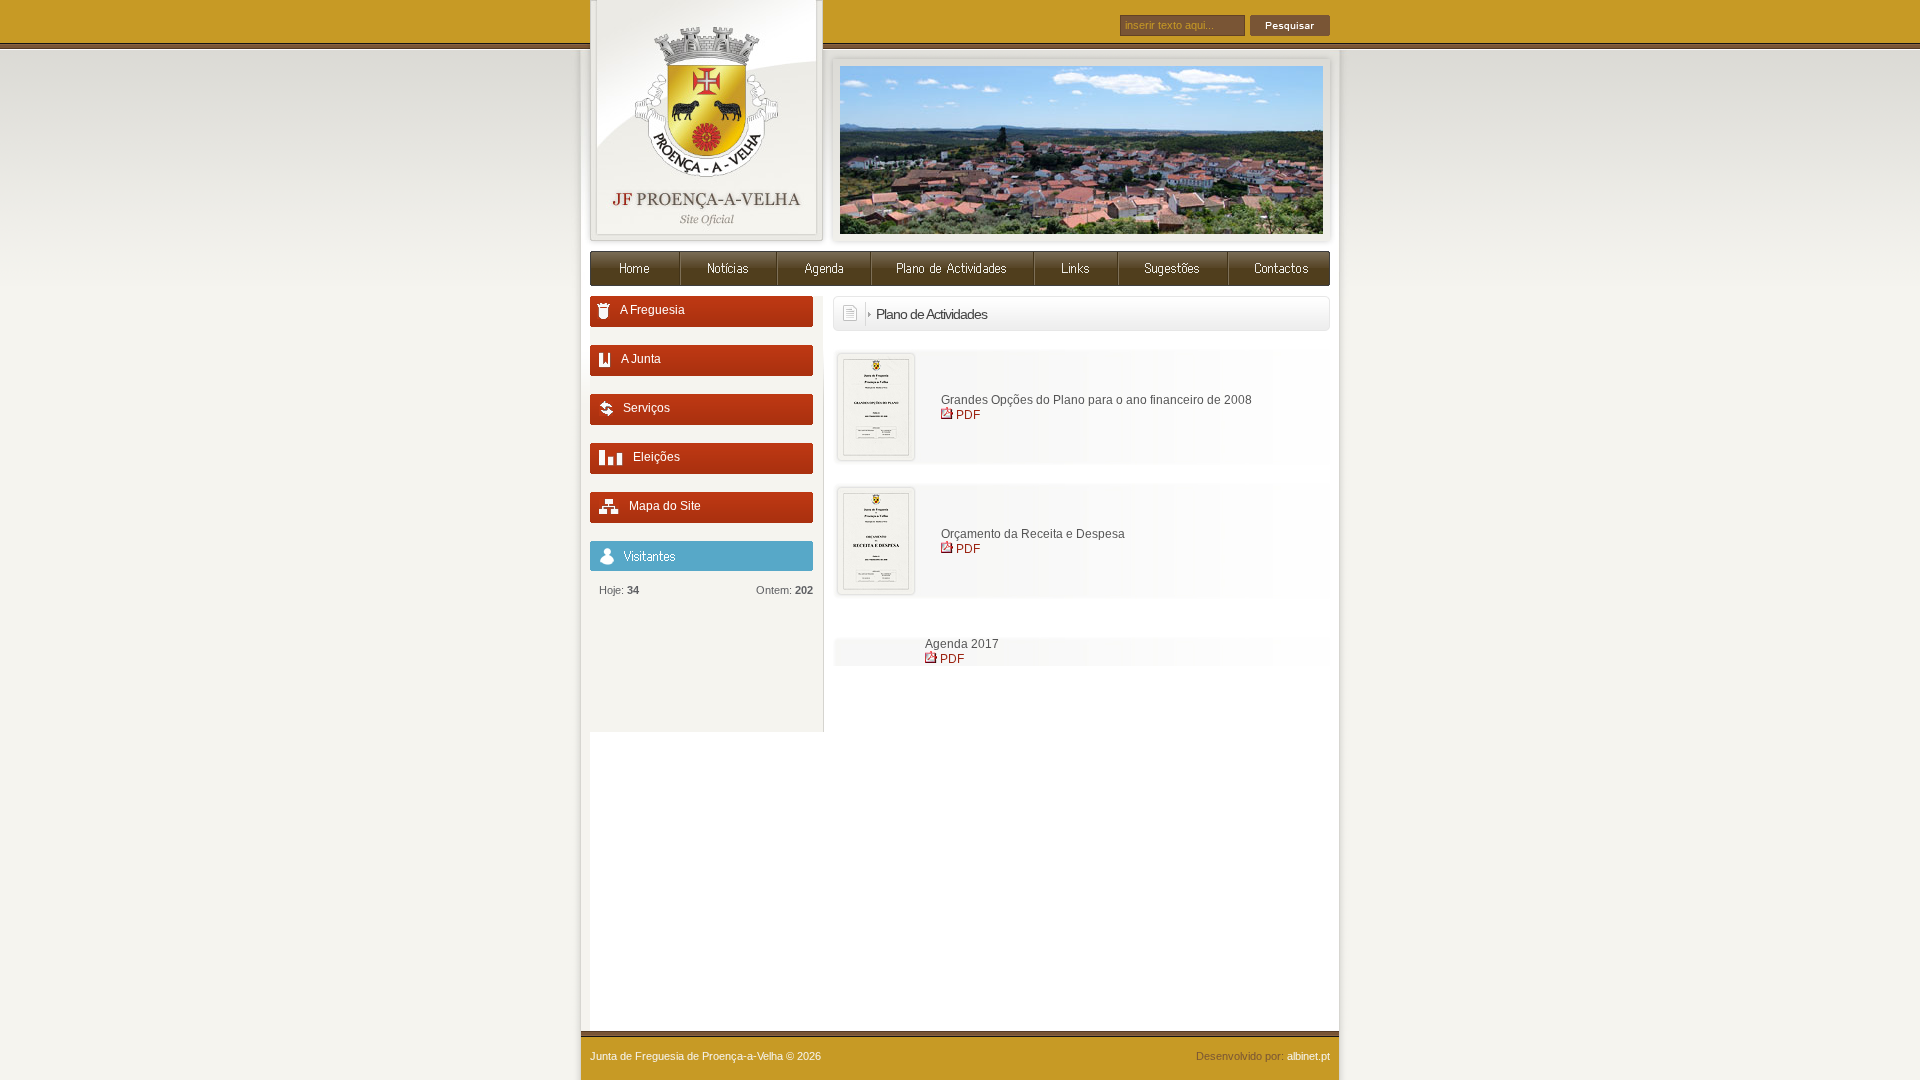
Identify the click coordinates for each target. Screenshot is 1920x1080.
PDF (968, 415)
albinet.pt (1308, 1056)
